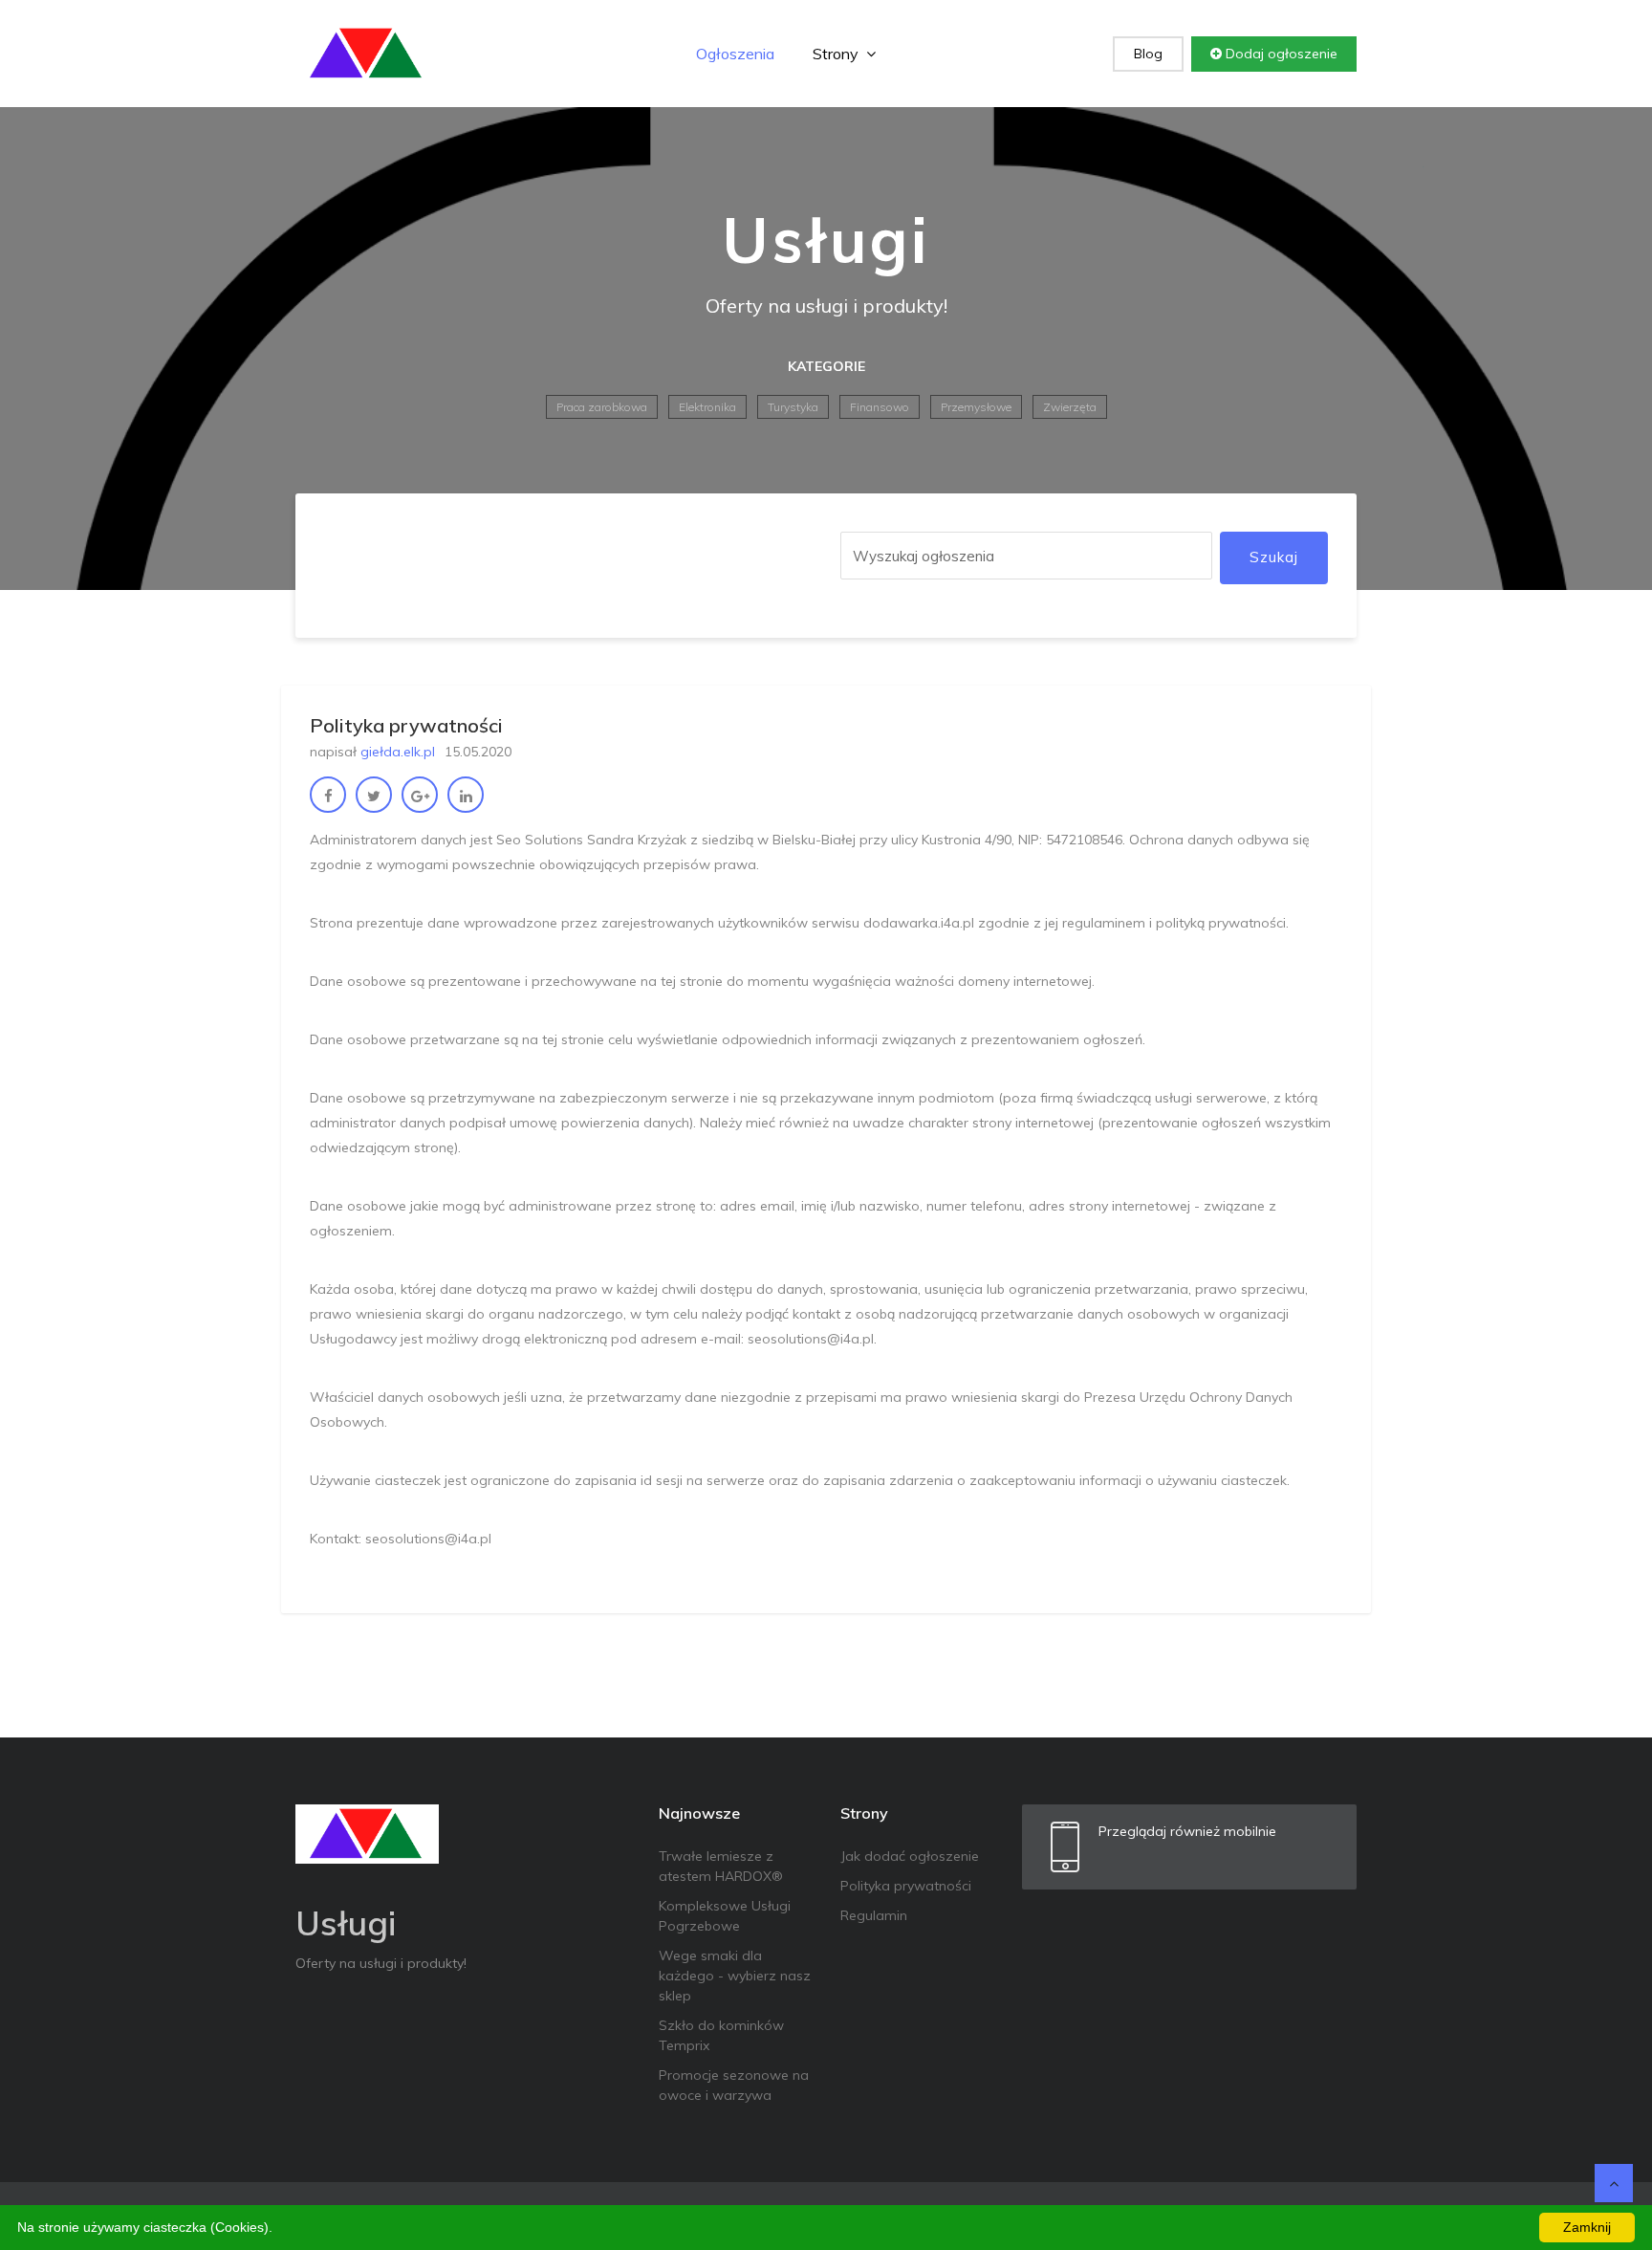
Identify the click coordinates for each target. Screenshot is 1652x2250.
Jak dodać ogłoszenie (910, 1856)
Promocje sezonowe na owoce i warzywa (734, 2085)
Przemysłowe (976, 407)
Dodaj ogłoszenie (1280, 54)
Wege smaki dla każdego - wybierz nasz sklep (735, 1976)
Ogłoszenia (735, 54)
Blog (1148, 54)
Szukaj (1274, 557)
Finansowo (880, 407)
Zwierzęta (1070, 407)
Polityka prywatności (906, 1886)
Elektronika (707, 407)
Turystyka (793, 407)
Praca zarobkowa (602, 407)
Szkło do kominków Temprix (721, 2035)
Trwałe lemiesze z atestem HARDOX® (721, 1866)
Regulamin (874, 1915)
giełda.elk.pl (398, 752)
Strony (837, 54)
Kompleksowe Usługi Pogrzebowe (725, 1916)
